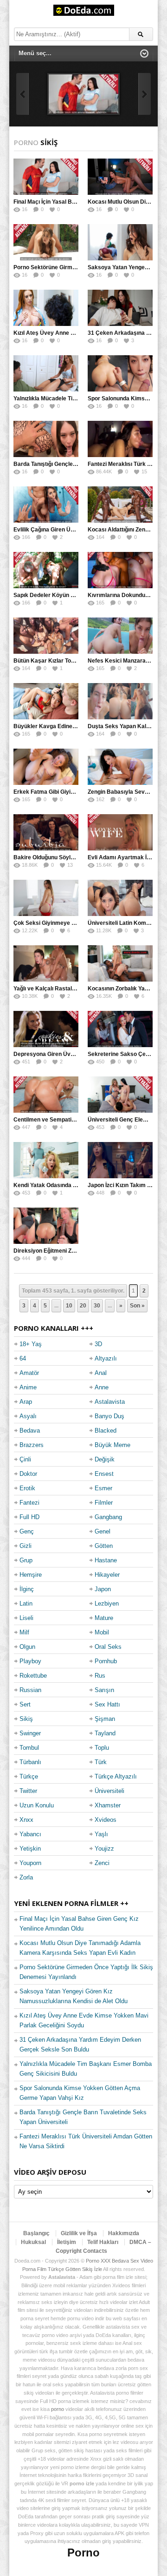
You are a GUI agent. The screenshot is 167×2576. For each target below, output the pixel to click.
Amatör (29, 1373)
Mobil (102, 1632)
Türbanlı (30, 1762)
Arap (26, 1402)
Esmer (103, 1488)
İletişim (67, 2242)
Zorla (26, 1877)
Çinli (25, 1459)
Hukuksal (33, 2242)
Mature (104, 1618)
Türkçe (29, 1776)
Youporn (30, 1863)
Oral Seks (108, 1647)
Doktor (28, 1474)
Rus (100, 1676)
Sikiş (26, 1719)
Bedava (30, 1431)
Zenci (102, 1863)
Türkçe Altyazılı (116, 1776)
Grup (26, 1560)
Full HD (29, 1517)
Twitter (28, 1791)
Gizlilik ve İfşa (79, 2233)
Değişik (105, 1459)
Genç (27, 1531)
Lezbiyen (107, 1603)
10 (69, 1306)
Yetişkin (30, 1849)
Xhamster (108, 1805)
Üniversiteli (109, 1791)
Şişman (105, 1719)
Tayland (105, 1733)
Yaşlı (101, 1834)
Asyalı (28, 1416)
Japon (103, 1589)
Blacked (106, 1431)
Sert (25, 1704)
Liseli (26, 1618)
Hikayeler (107, 1575)
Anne (102, 1387)
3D (98, 1344)
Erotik (27, 1488)
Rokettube (33, 1676)
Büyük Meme (112, 1445)
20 (83, 1306)
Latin (26, 1603)
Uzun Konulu (37, 1805)
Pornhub (106, 1661)
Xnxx (26, 1820)
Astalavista (110, 1402)
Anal (101, 1373)
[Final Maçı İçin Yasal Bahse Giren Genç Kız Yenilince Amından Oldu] (83, 94)
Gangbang (108, 1517)
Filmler (104, 1503)
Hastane (106, 1560)
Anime (28, 1387)
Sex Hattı (107, 1704)
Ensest (104, 1474)
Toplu (102, 1748)
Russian (30, 1690)
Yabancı (30, 1834)
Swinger (30, 1733)
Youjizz (104, 1849)
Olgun (27, 1647)
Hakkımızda (124, 2233)
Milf (24, 1632)
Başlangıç (36, 2233)
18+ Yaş (31, 1344)
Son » (137, 1306)
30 (97, 1306)
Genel (103, 1531)
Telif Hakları (103, 2242)
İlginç (27, 1589)
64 (23, 1358)
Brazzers (32, 1445)
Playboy (30, 1661)
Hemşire (31, 1575)
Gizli (26, 1546)
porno (58, 2409)
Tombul (29, 1748)
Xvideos (106, 1820)
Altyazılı (106, 1358)
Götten (104, 1546)
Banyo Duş (109, 1416)
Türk (101, 1762)
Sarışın (104, 1690)
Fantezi (29, 1503)
